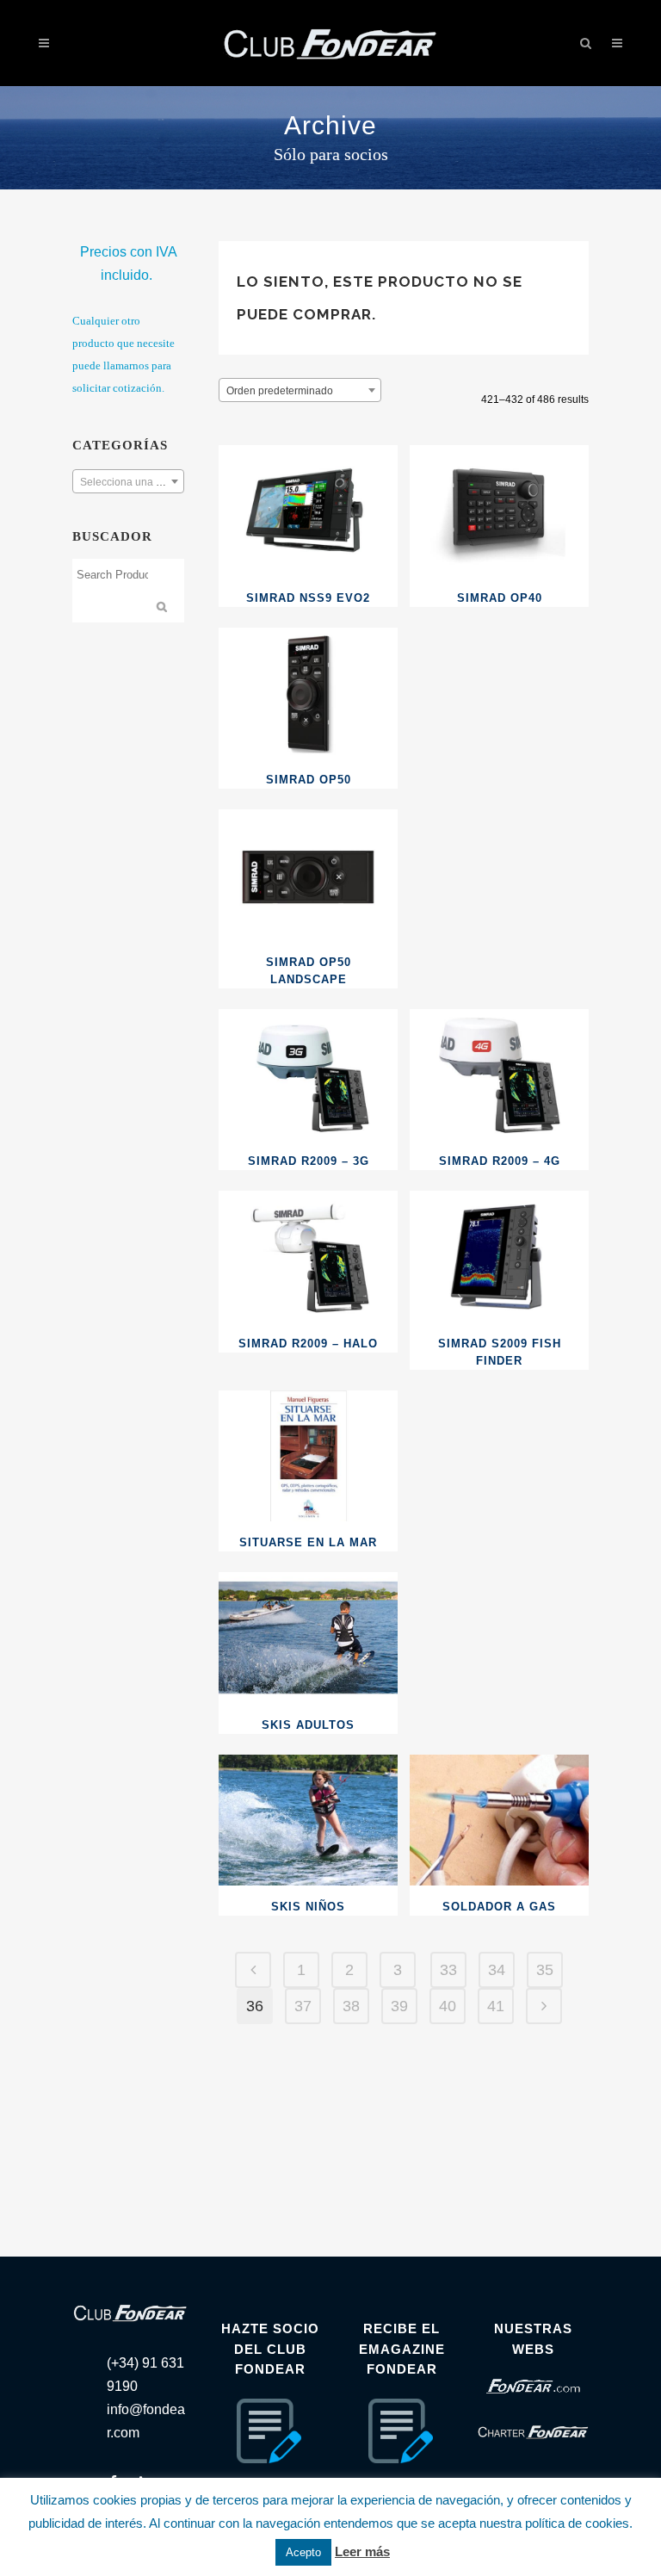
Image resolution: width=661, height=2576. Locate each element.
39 (399, 2006)
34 (497, 1970)
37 (303, 2006)
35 (545, 1970)
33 (448, 1970)
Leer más (362, 2551)
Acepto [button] (303, 2552)
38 (351, 2006)
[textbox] (128, 482)
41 (496, 2006)
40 (448, 2006)
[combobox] (128, 481)
